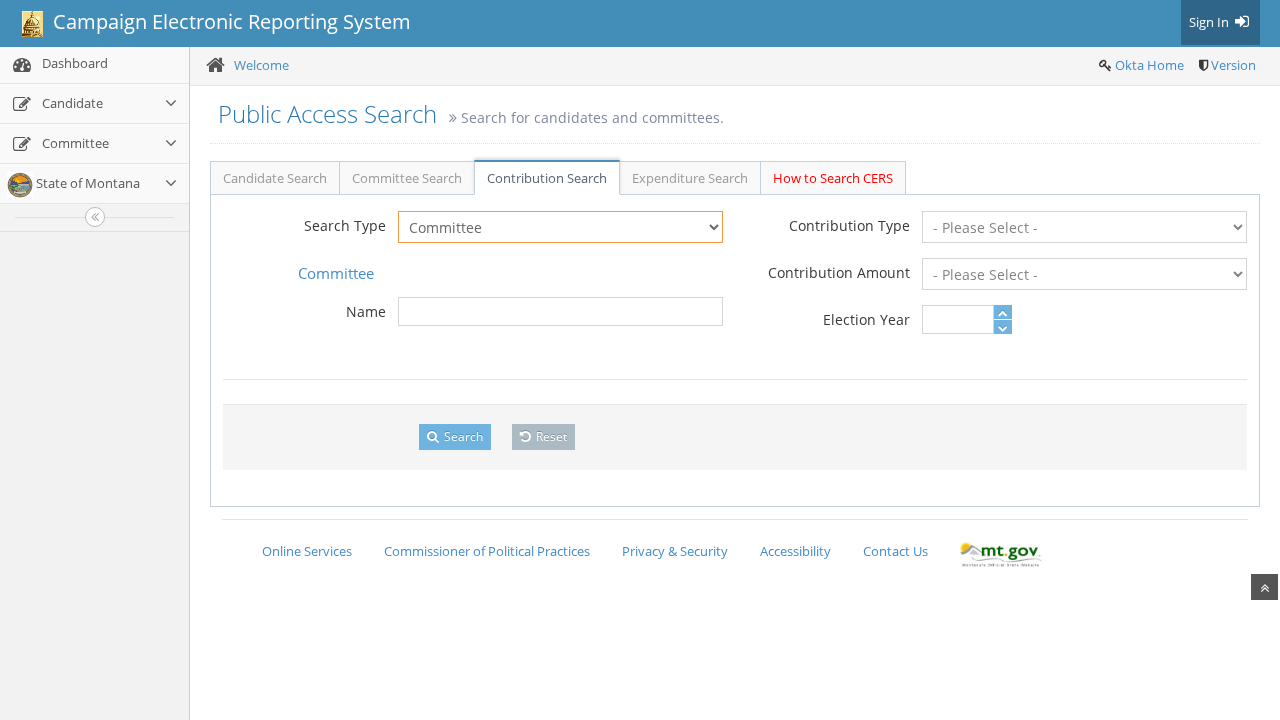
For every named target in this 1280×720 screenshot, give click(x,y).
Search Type (345, 225)
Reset (550, 436)
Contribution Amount (839, 272)
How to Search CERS (833, 178)
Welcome (261, 65)
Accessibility (795, 551)
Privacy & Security (675, 551)
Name (366, 311)
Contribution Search (547, 178)
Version (1233, 65)
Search (462, 436)
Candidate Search (275, 178)
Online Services (307, 551)
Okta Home (1149, 65)
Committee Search (407, 178)
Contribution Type (849, 225)
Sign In (1210, 22)
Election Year (866, 319)
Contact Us (895, 551)
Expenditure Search (690, 178)
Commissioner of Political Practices (487, 551)
